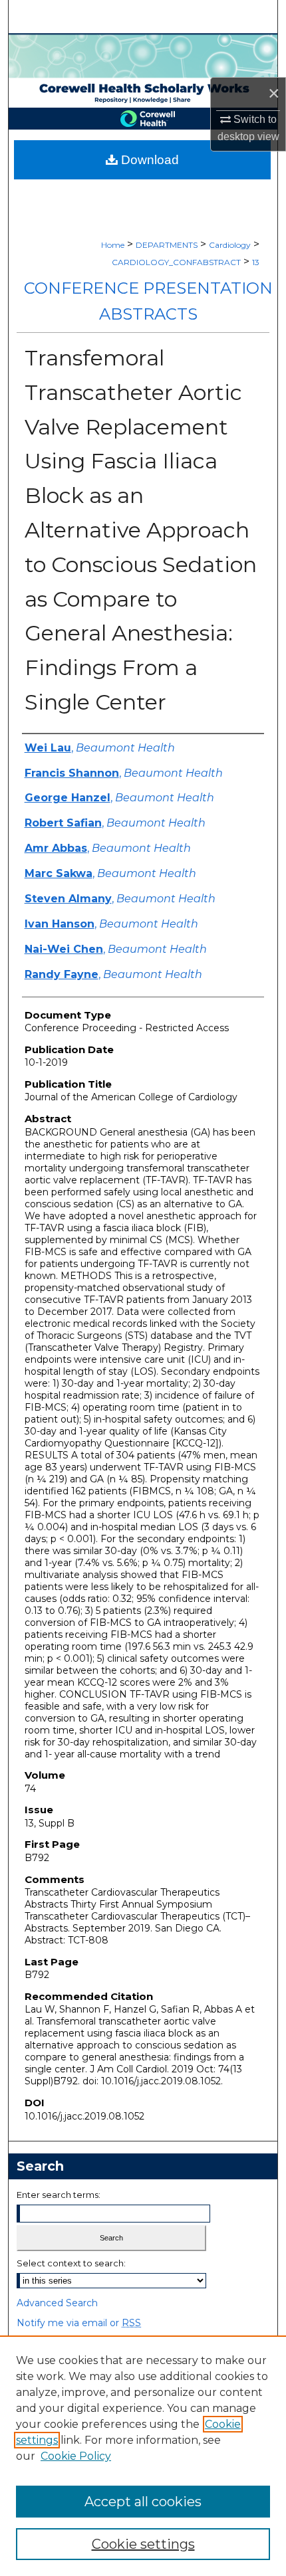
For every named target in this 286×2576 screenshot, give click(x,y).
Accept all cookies (143, 2502)
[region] (143, 2456)
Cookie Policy (76, 2456)
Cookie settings (143, 2544)
